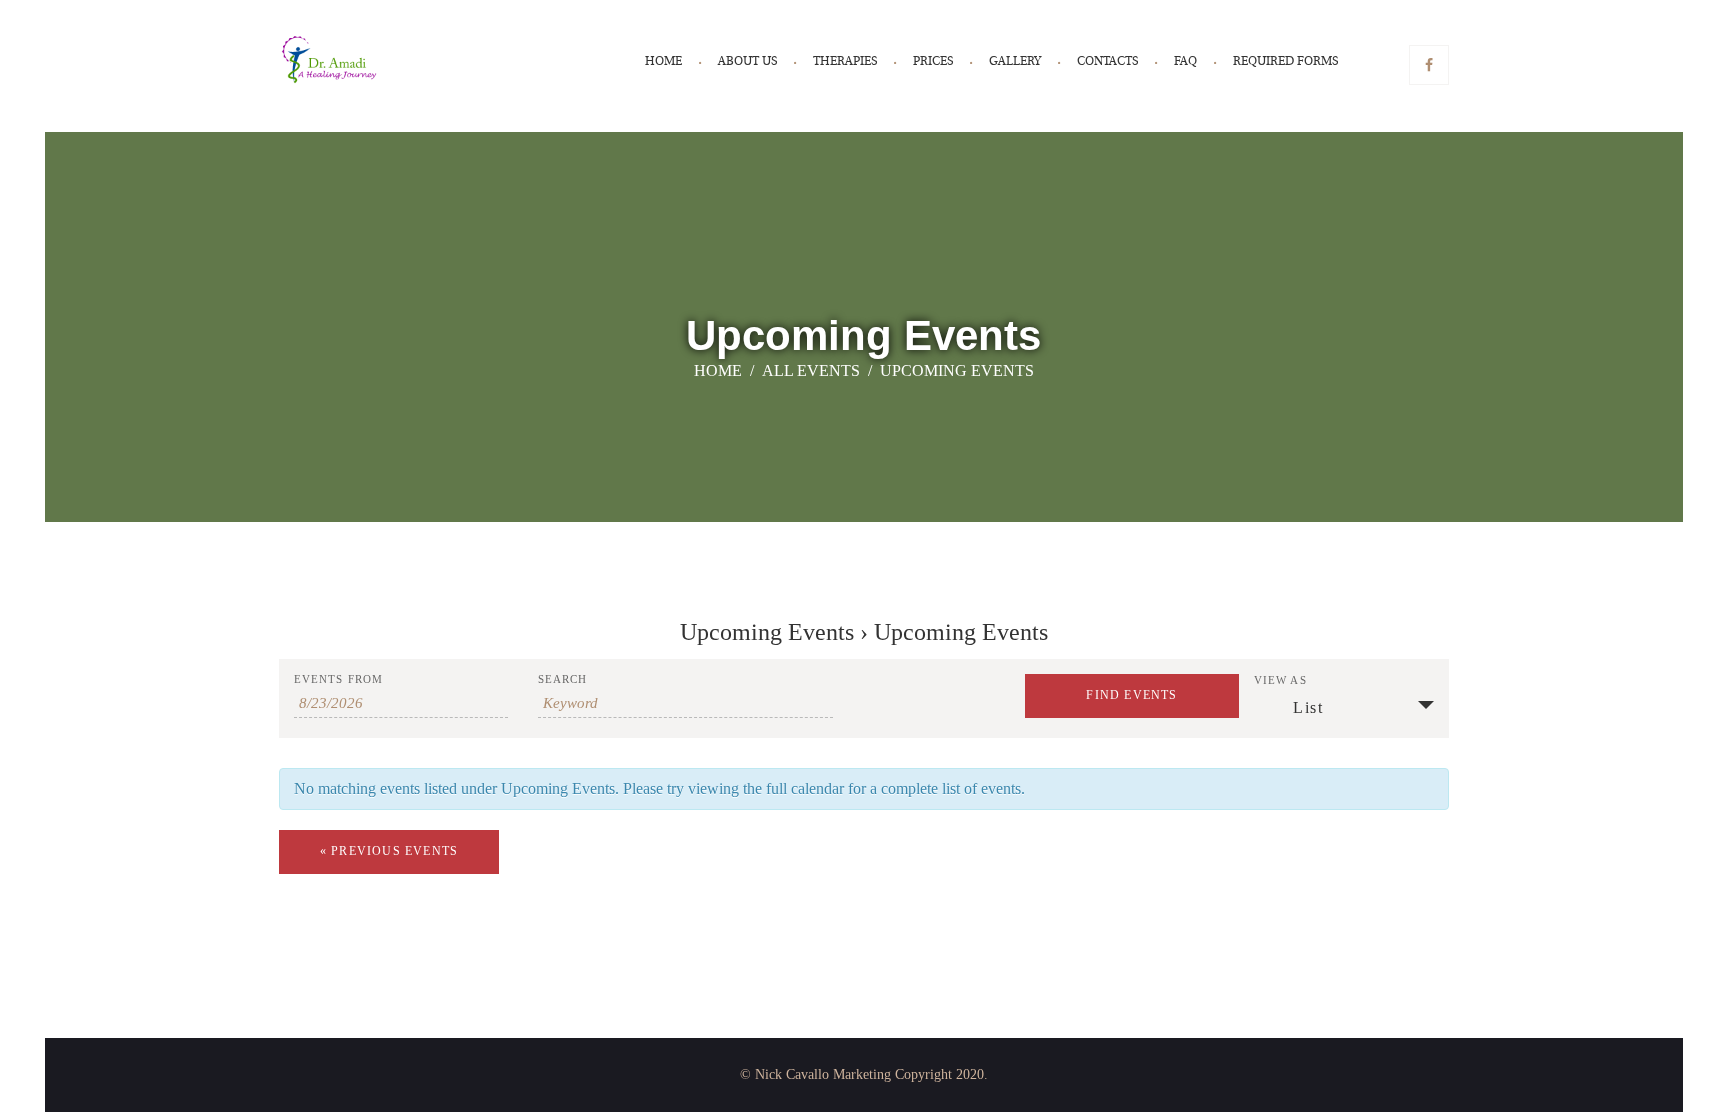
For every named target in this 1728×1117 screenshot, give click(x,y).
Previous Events (389, 851)
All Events (811, 370)
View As (1280, 680)
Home (718, 370)
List (1308, 707)
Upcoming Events (767, 632)
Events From (338, 679)
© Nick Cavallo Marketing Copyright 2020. (864, 1074)
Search (563, 679)
